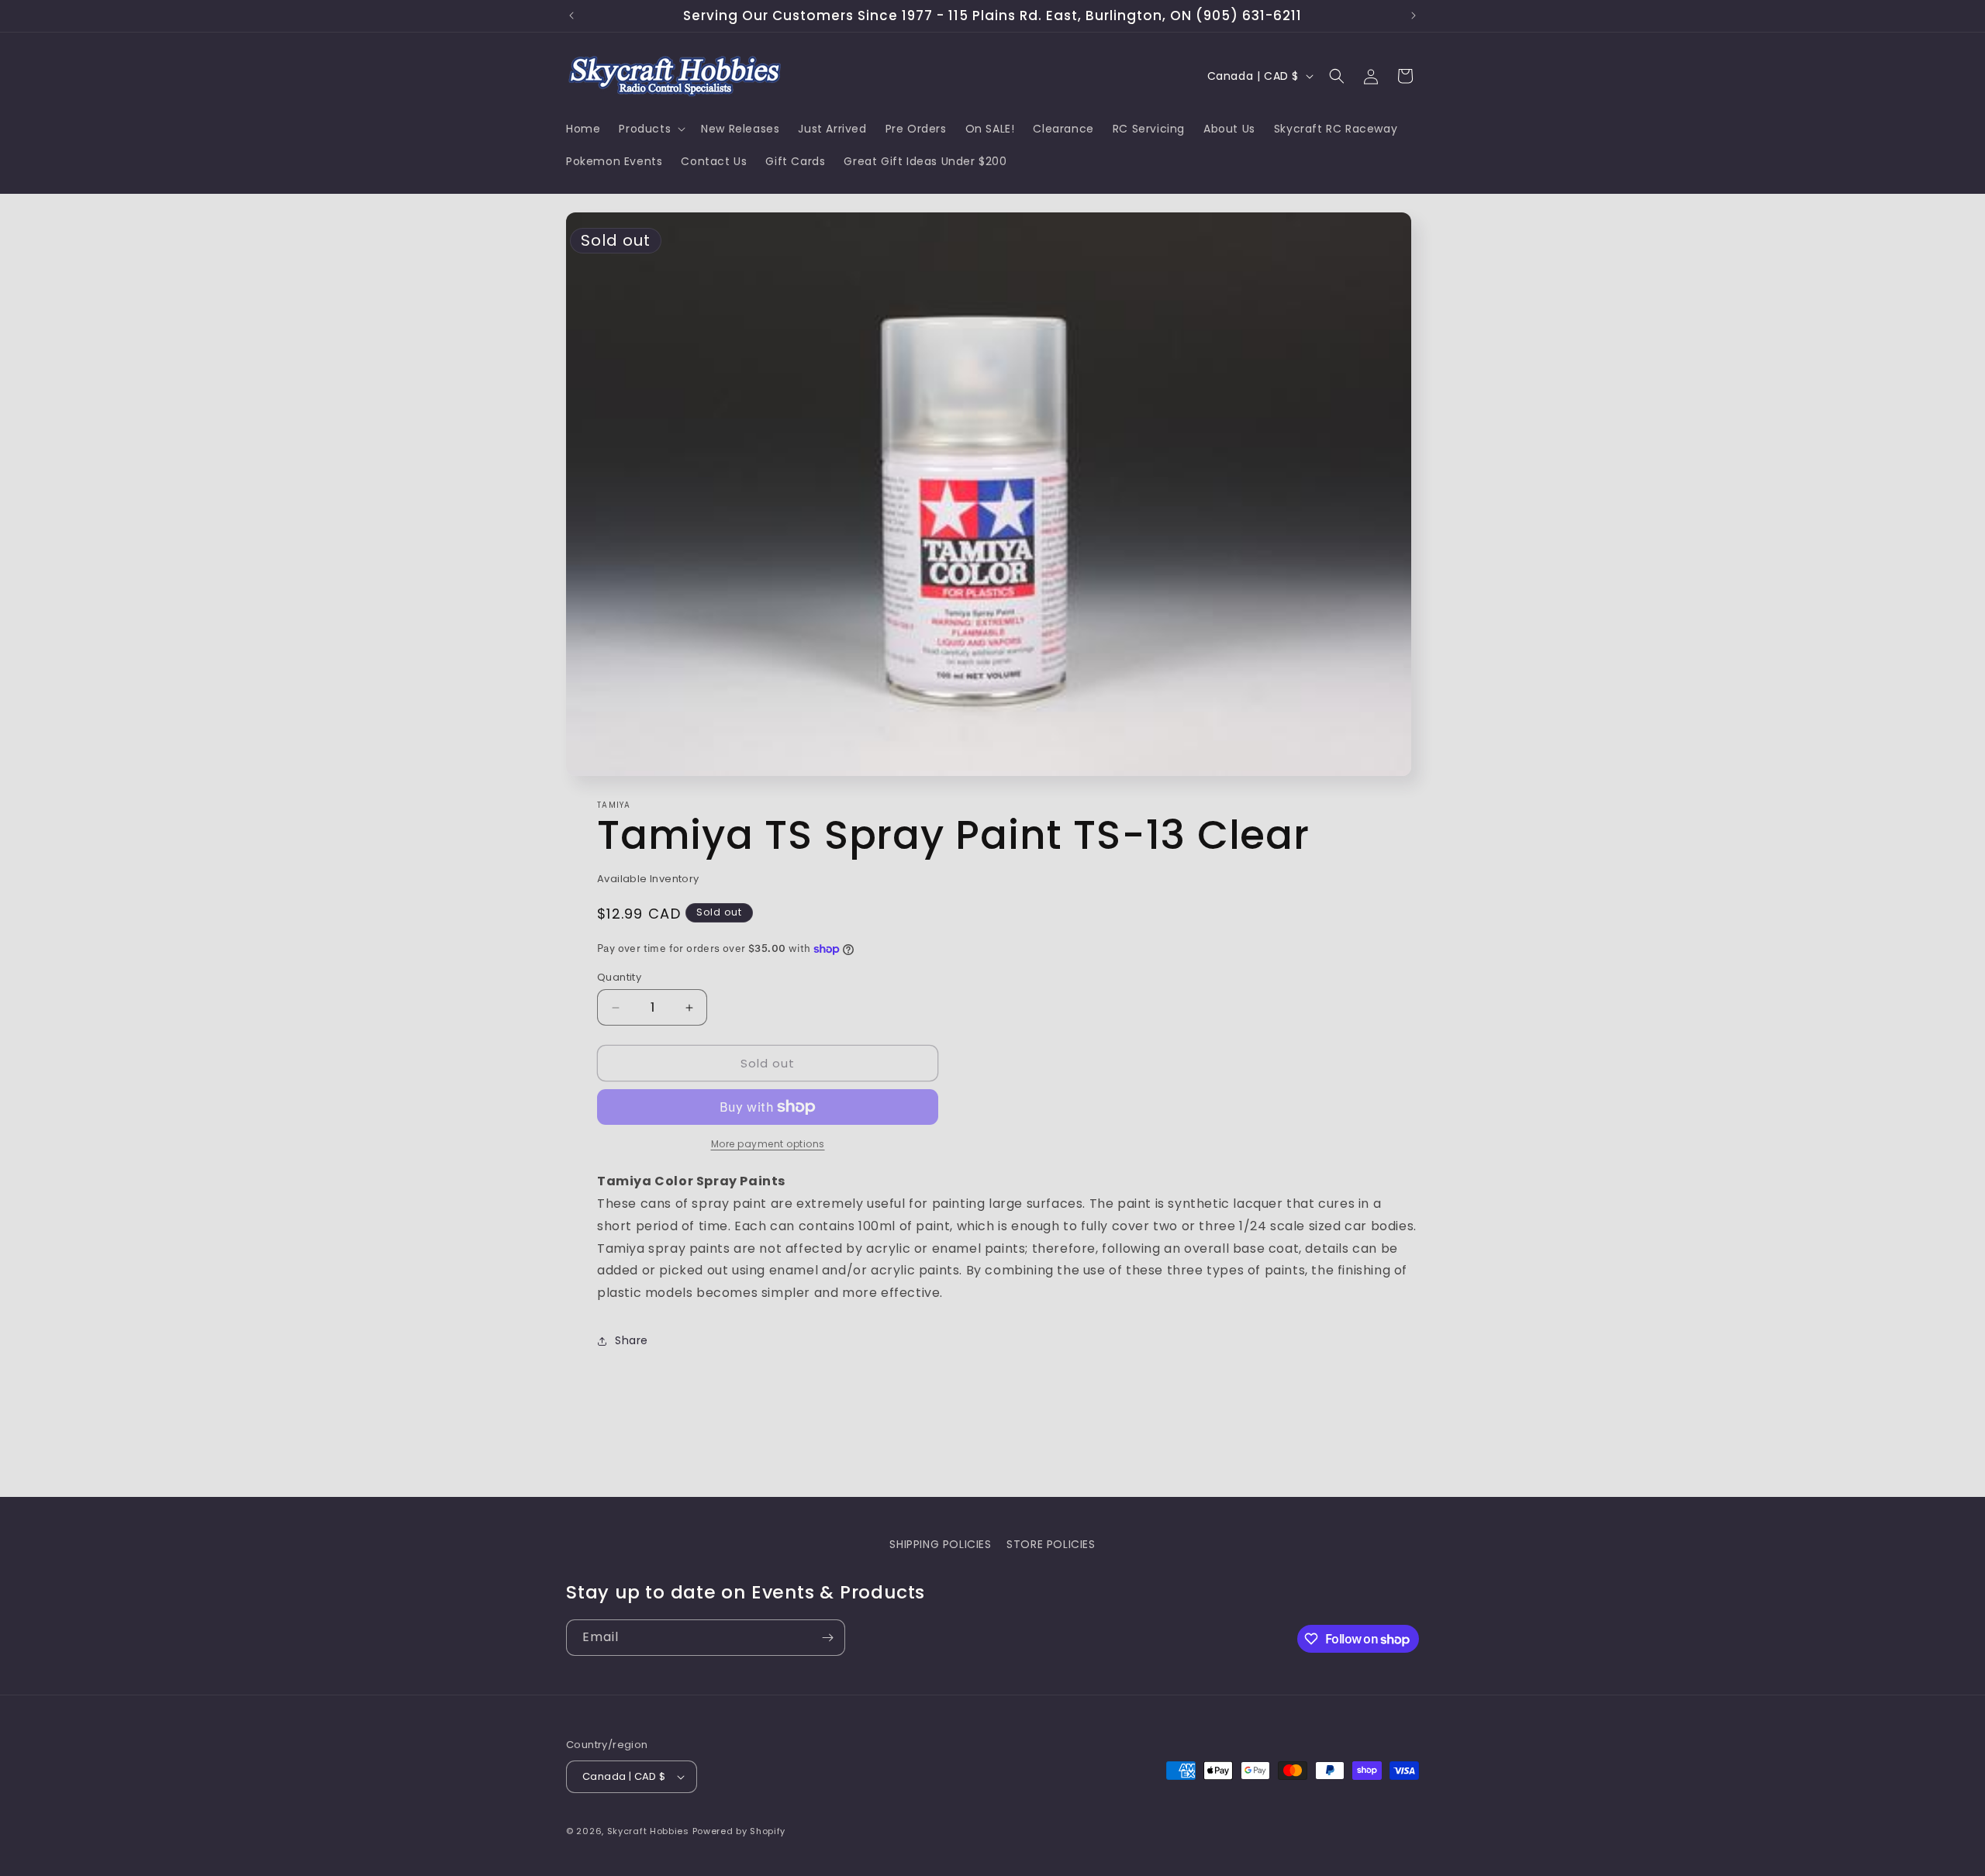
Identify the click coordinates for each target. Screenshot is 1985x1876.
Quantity (619, 977)
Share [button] (632, 1340)
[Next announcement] (1414, 16)
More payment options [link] (768, 1144)
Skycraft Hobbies (650, 1831)
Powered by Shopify (739, 1831)
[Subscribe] (827, 1638)
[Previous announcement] (571, 16)
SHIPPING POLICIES (940, 1544)
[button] (651, 129)
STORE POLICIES (1051, 1544)
